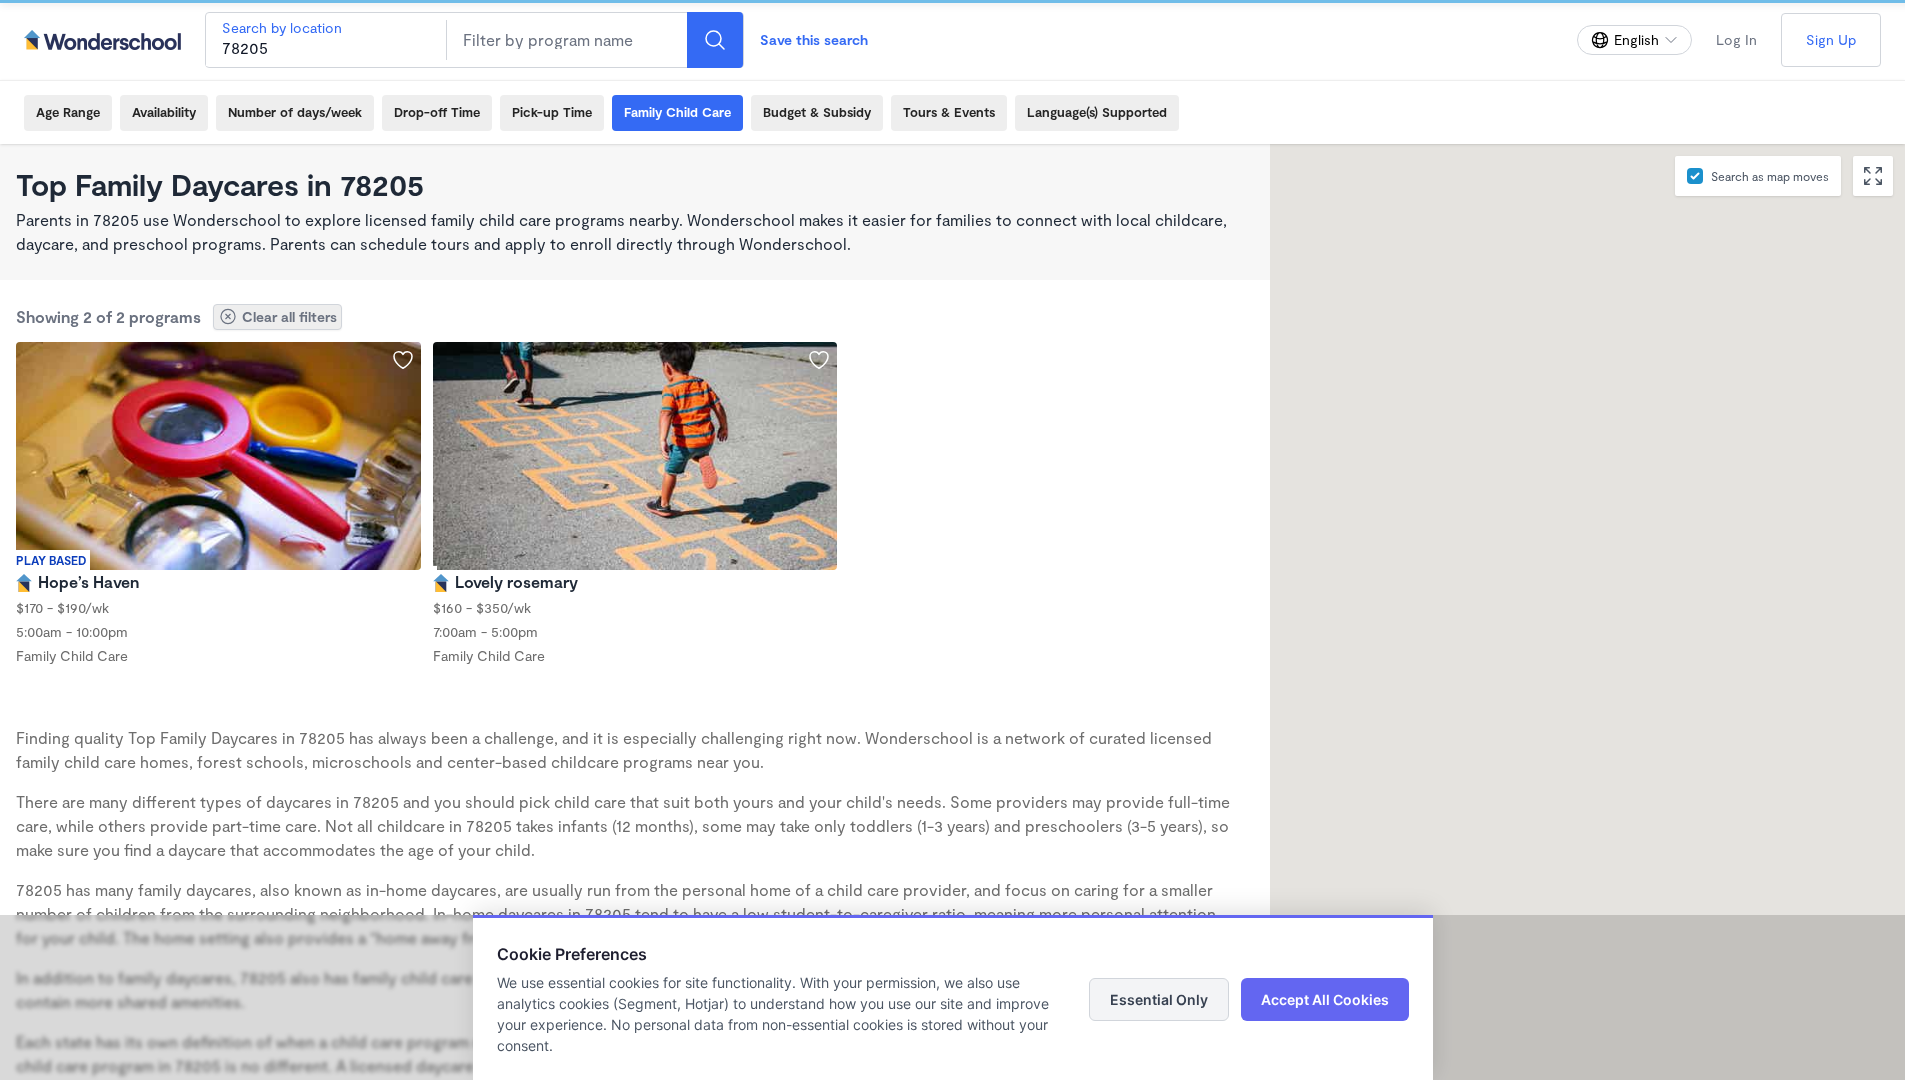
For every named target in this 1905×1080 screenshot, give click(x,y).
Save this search (814, 39)
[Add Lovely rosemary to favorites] (819, 360)
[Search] (715, 40)
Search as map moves (1770, 176)
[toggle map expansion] (1873, 176)
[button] (1754, 264)
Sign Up (1831, 39)
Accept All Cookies (1325, 999)
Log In (1736, 39)
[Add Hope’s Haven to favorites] (403, 360)
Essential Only (1159, 999)
